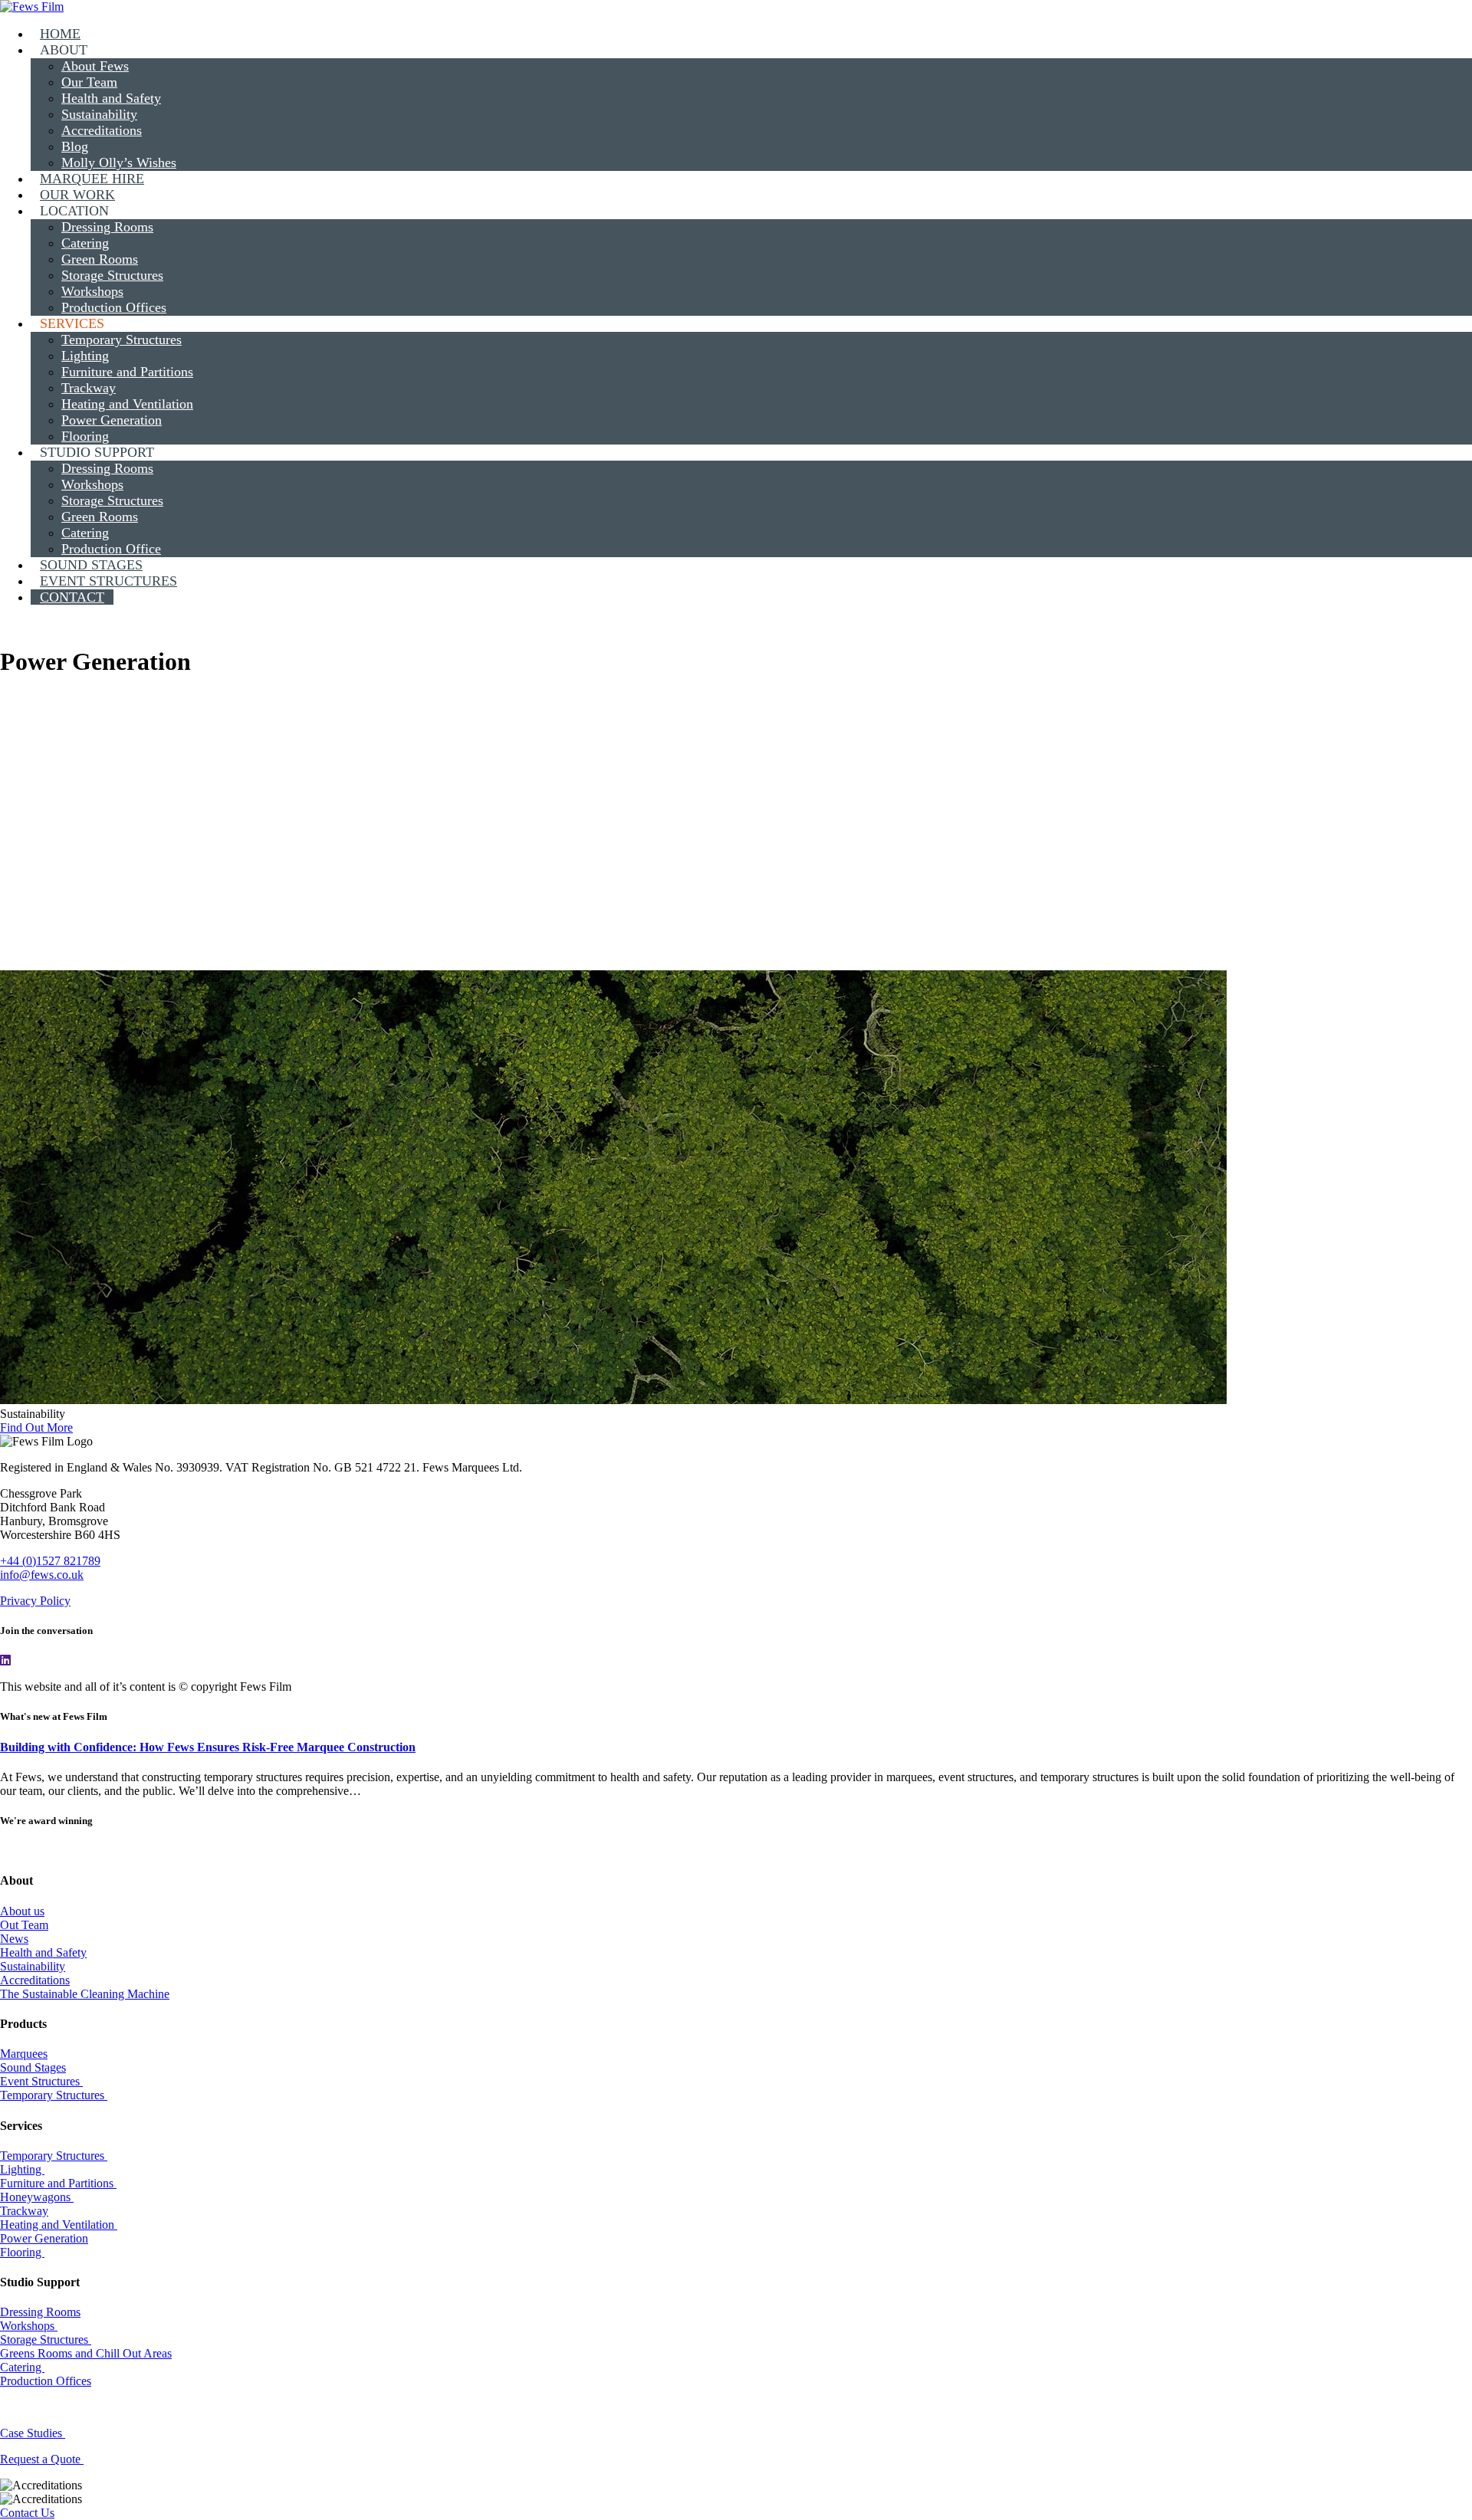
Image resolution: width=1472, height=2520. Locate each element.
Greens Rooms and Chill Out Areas (86, 2353)
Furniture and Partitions (58, 2183)
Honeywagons (37, 2197)
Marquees (24, 2054)
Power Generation (44, 2238)
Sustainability (33, 1966)
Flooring (22, 2252)
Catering (22, 2367)
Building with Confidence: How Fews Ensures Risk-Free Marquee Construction (208, 1747)
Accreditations (35, 1980)
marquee (32, 776)
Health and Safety (43, 1952)
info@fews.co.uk (42, 1575)
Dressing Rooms (40, 2312)
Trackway (24, 2211)
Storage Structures (46, 2340)
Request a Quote (42, 2459)
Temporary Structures (54, 2095)
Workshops (29, 2326)
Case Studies (33, 2433)
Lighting (22, 2169)
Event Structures (41, 2081)
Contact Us (27, 2513)
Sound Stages (33, 2067)
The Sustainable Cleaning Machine (85, 1994)
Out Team (24, 1925)
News (14, 1939)
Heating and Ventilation (59, 2225)
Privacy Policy (35, 1601)
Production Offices (46, 2381)
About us (22, 1911)
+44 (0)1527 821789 (50, 1561)
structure (447, 776)
